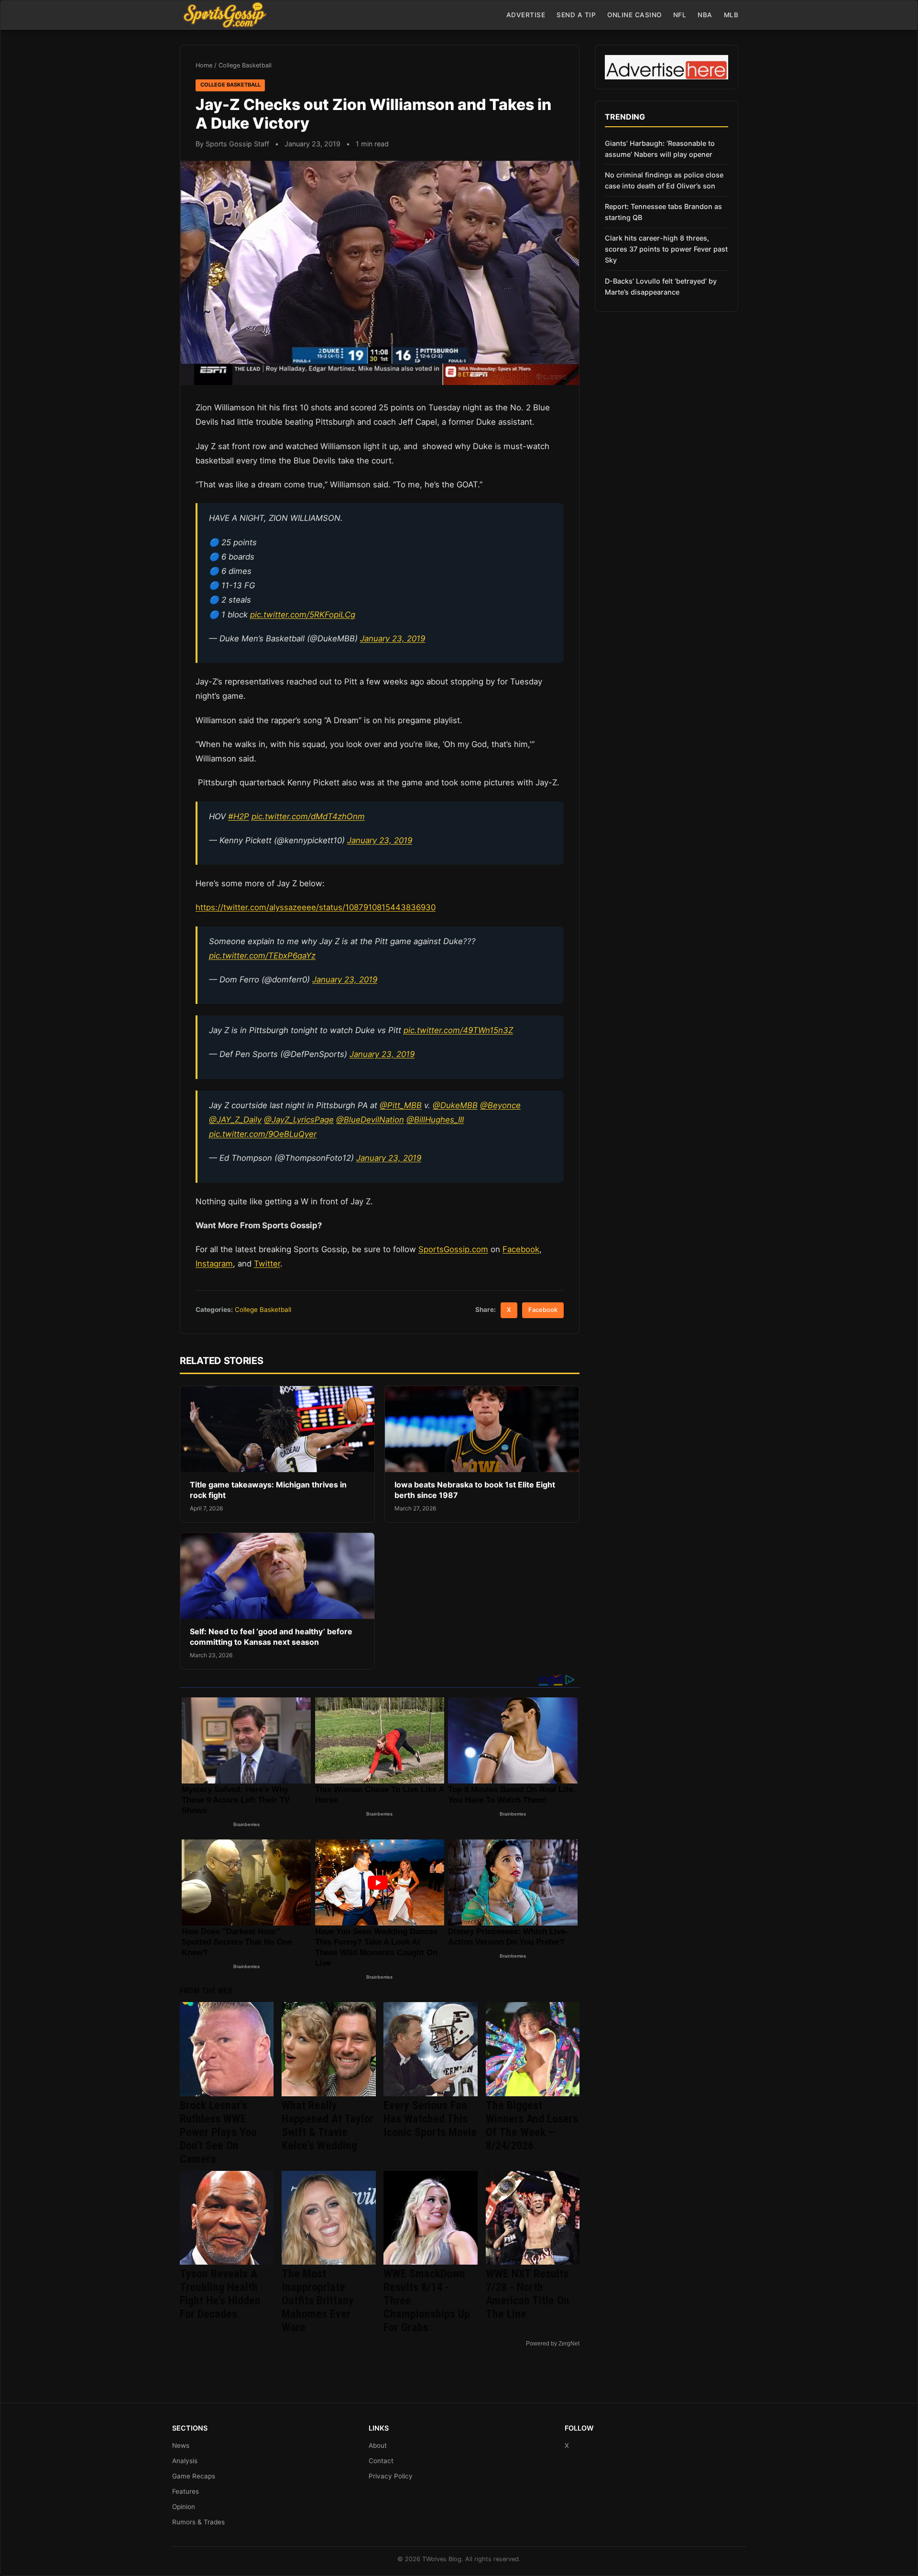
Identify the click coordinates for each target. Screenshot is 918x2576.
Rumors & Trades (198, 2522)
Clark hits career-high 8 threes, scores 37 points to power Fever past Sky (666, 249)
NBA (705, 15)
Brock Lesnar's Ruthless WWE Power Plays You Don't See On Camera (218, 2132)
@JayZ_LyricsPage (299, 1120)
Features (186, 2491)
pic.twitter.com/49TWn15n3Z (458, 1030)
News (181, 2445)
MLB (731, 15)
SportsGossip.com (453, 1249)
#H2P (239, 816)
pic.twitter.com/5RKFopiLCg (303, 615)
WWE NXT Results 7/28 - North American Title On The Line (528, 2294)
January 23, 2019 (393, 638)
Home (204, 65)
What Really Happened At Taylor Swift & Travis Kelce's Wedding (328, 2125)
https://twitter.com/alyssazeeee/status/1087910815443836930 (316, 907)
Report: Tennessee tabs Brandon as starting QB (663, 212)
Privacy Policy (391, 2476)
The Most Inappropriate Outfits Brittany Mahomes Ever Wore (318, 2301)
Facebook (521, 1249)
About (378, 2445)
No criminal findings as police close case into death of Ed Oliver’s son (664, 180)
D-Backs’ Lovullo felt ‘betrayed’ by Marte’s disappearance (661, 286)
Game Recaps (194, 2476)
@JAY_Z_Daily (235, 1120)
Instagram (214, 1264)
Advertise (526, 15)
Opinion (184, 2507)
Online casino (634, 15)
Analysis (185, 2461)
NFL (680, 15)
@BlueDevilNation (370, 1120)
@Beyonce (500, 1105)
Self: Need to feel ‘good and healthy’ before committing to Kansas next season (271, 1637)
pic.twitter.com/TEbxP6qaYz (262, 956)
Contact (381, 2461)
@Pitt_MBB (401, 1105)
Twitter (267, 1264)
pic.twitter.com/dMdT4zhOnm (308, 816)
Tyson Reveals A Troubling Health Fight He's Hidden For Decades (220, 2294)
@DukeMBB (455, 1105)
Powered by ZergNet (553, 2344)
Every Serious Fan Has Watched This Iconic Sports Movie (430, 2119)
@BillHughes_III (435, 1120)
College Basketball (245, 65)
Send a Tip (576, 15)
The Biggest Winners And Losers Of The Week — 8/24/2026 (532, 2125)
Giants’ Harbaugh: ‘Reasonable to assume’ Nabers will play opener (660, 149)
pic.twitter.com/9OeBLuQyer (263, 1134)
